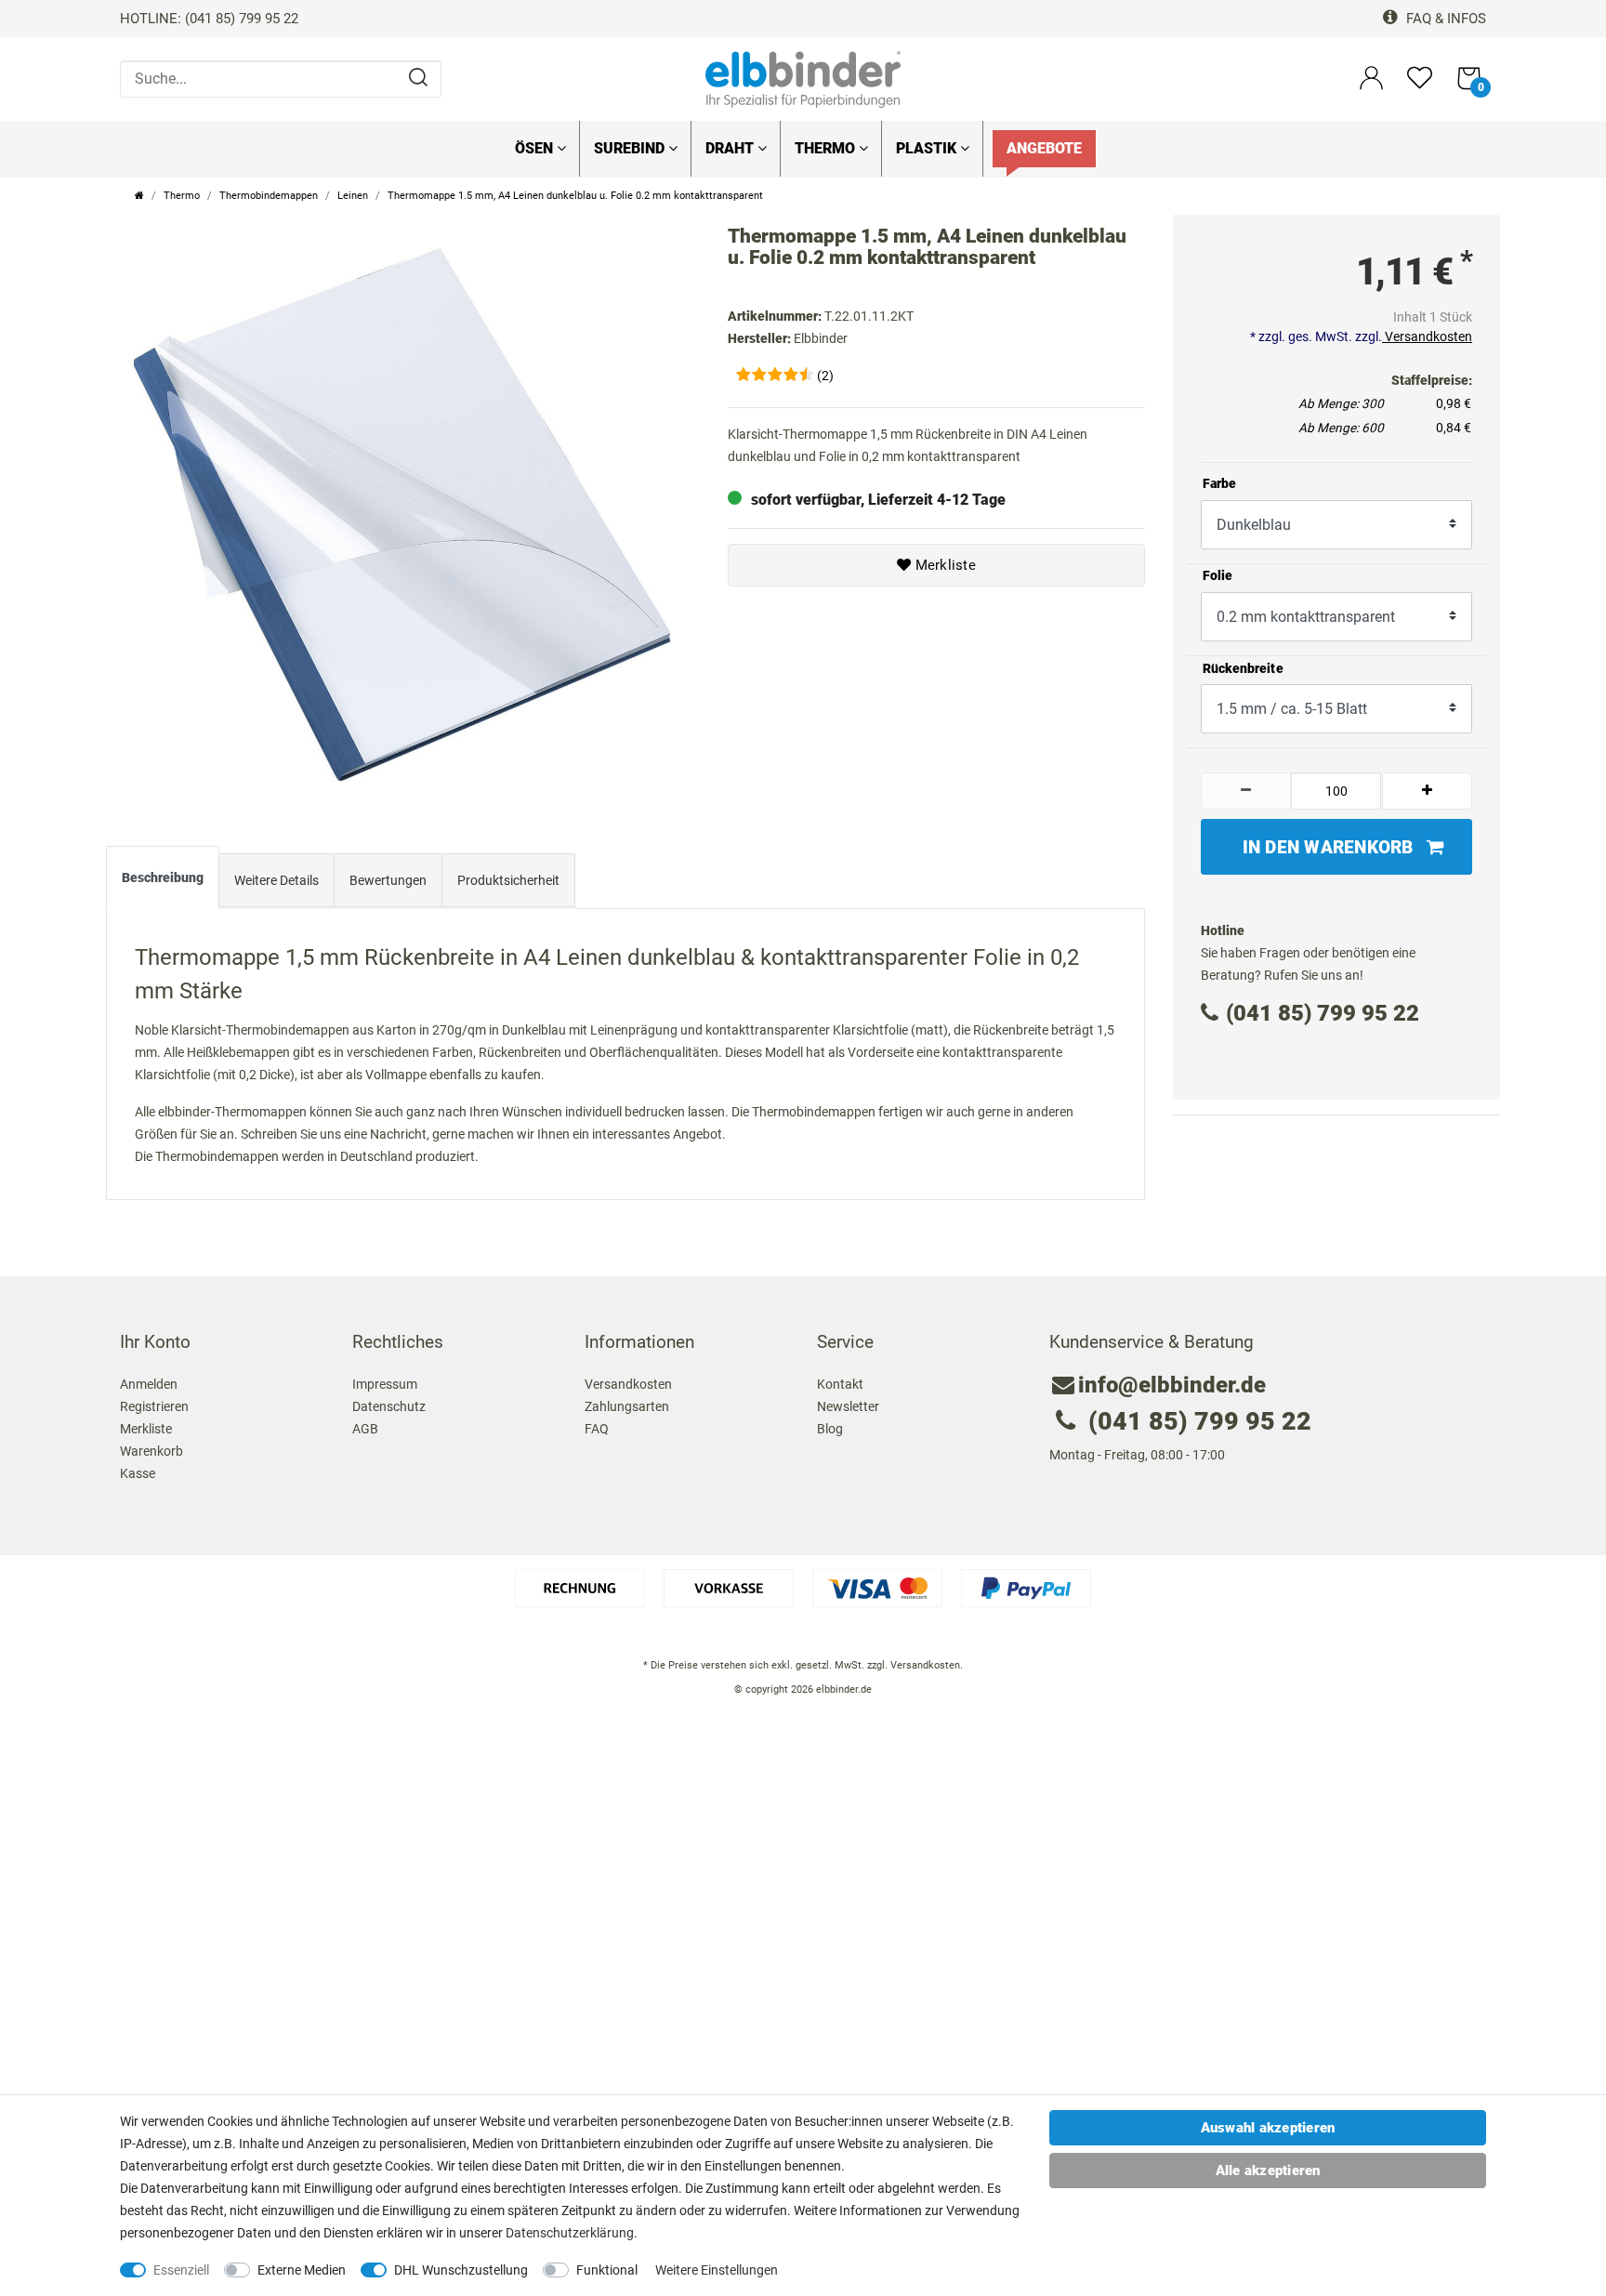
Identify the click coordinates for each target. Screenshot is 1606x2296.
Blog (830, 1429)
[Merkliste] (1420, 86)
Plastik (928, 148)
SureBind (631, 148)
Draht (731, 148)
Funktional (607, 2270)
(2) (825, 376)
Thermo (827, 148)
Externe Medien (302, 2270)
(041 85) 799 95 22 (1323, 1013)
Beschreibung (163, 877)
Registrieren (154, 1406)
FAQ (597, 1429)
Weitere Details (276, 880)
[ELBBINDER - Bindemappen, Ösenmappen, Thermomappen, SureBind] (803, 78)
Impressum (385, 1384)
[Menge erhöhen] (1428, 791)
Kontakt (840, 1384)
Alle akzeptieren (1268, 2171)
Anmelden (149, 1384)
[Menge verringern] (1246, 791)
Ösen (536, 148)
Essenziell (181, 2270)
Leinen (353, 196)
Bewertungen (388, 880)
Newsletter (848, 1406)
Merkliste (943, 565)
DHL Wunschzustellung (461, 2270)
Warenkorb (151, 1451)
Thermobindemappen (269, 196)
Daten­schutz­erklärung (570, 2233)
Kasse (138, 1473)
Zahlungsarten (627, 1406)
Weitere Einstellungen (717, 2270)
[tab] (163, 881)
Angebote (1044, 148)
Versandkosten (1427, 336)
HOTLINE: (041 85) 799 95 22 (209, 19)
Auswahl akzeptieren (1268, 2128)
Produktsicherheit (508, 880)
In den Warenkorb (1328, 847)
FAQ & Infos (1444, 19)
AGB (365, 1429)
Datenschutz (389, 1406)
